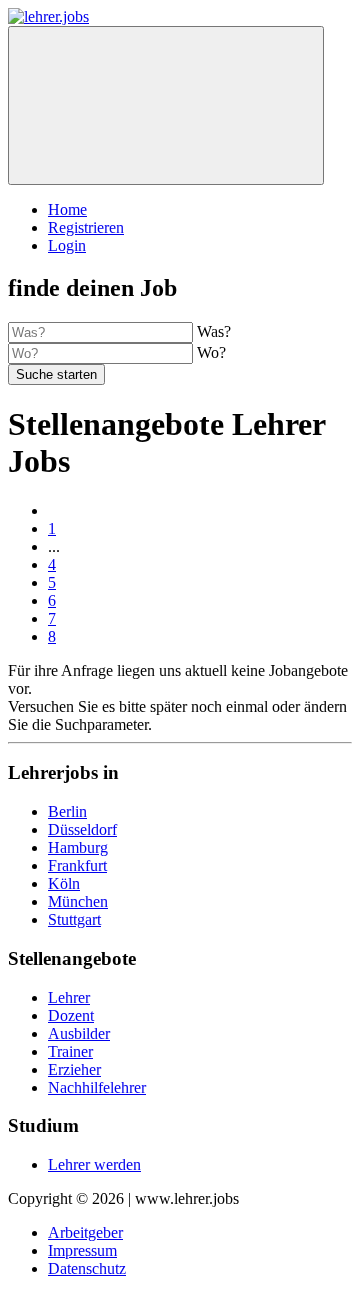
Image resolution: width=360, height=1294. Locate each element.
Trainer (70, 1051)
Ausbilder (79, 1033)
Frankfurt (77, 865)
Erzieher (74, 1069)
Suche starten (56, 374)
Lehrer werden (94, 1164)
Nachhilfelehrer (97, 1087)
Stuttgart (74, 919)
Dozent (71, 1015)
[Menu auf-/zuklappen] (166, 105)
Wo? (211, 352)
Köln (64, 883)
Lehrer (69, 997)
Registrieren (86, 227)
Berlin (67, 811)
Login (67, 245)
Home (67, 209)
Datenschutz (87, 1268)
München (78, 901)
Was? (214, 331)
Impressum (82, 1250)
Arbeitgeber (85, 1232)
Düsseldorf (82, 829)
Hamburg (78, 847)
